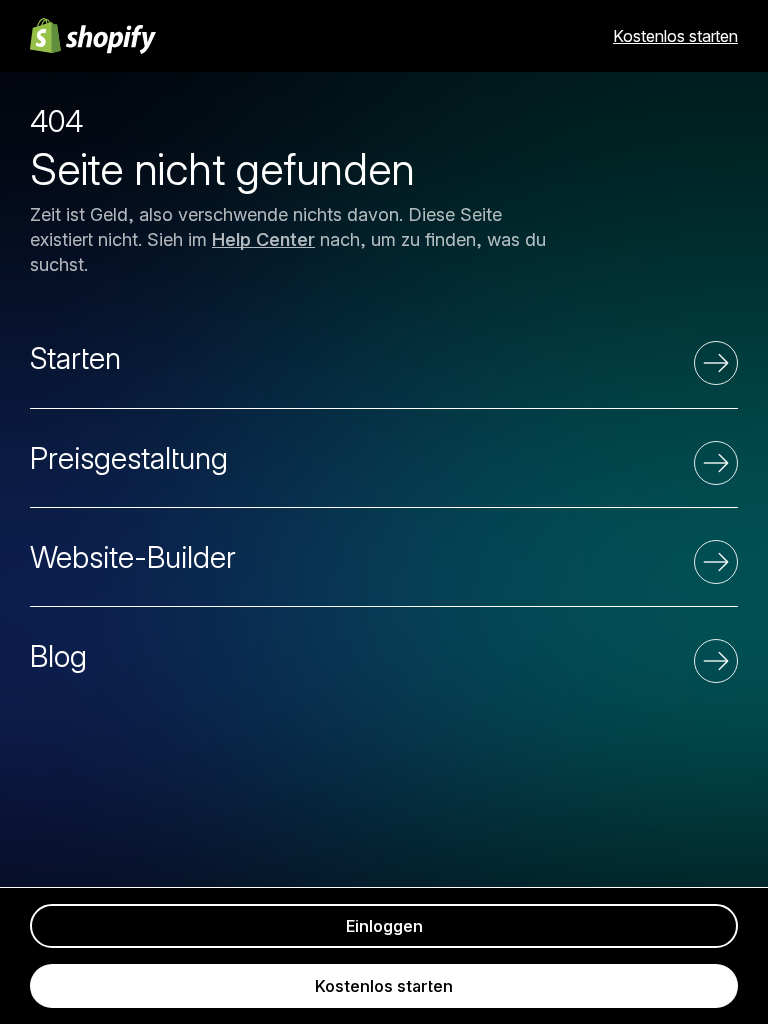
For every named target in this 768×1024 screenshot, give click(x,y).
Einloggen (384, 926)
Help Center (263, 239)
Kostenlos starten (675, 36)
